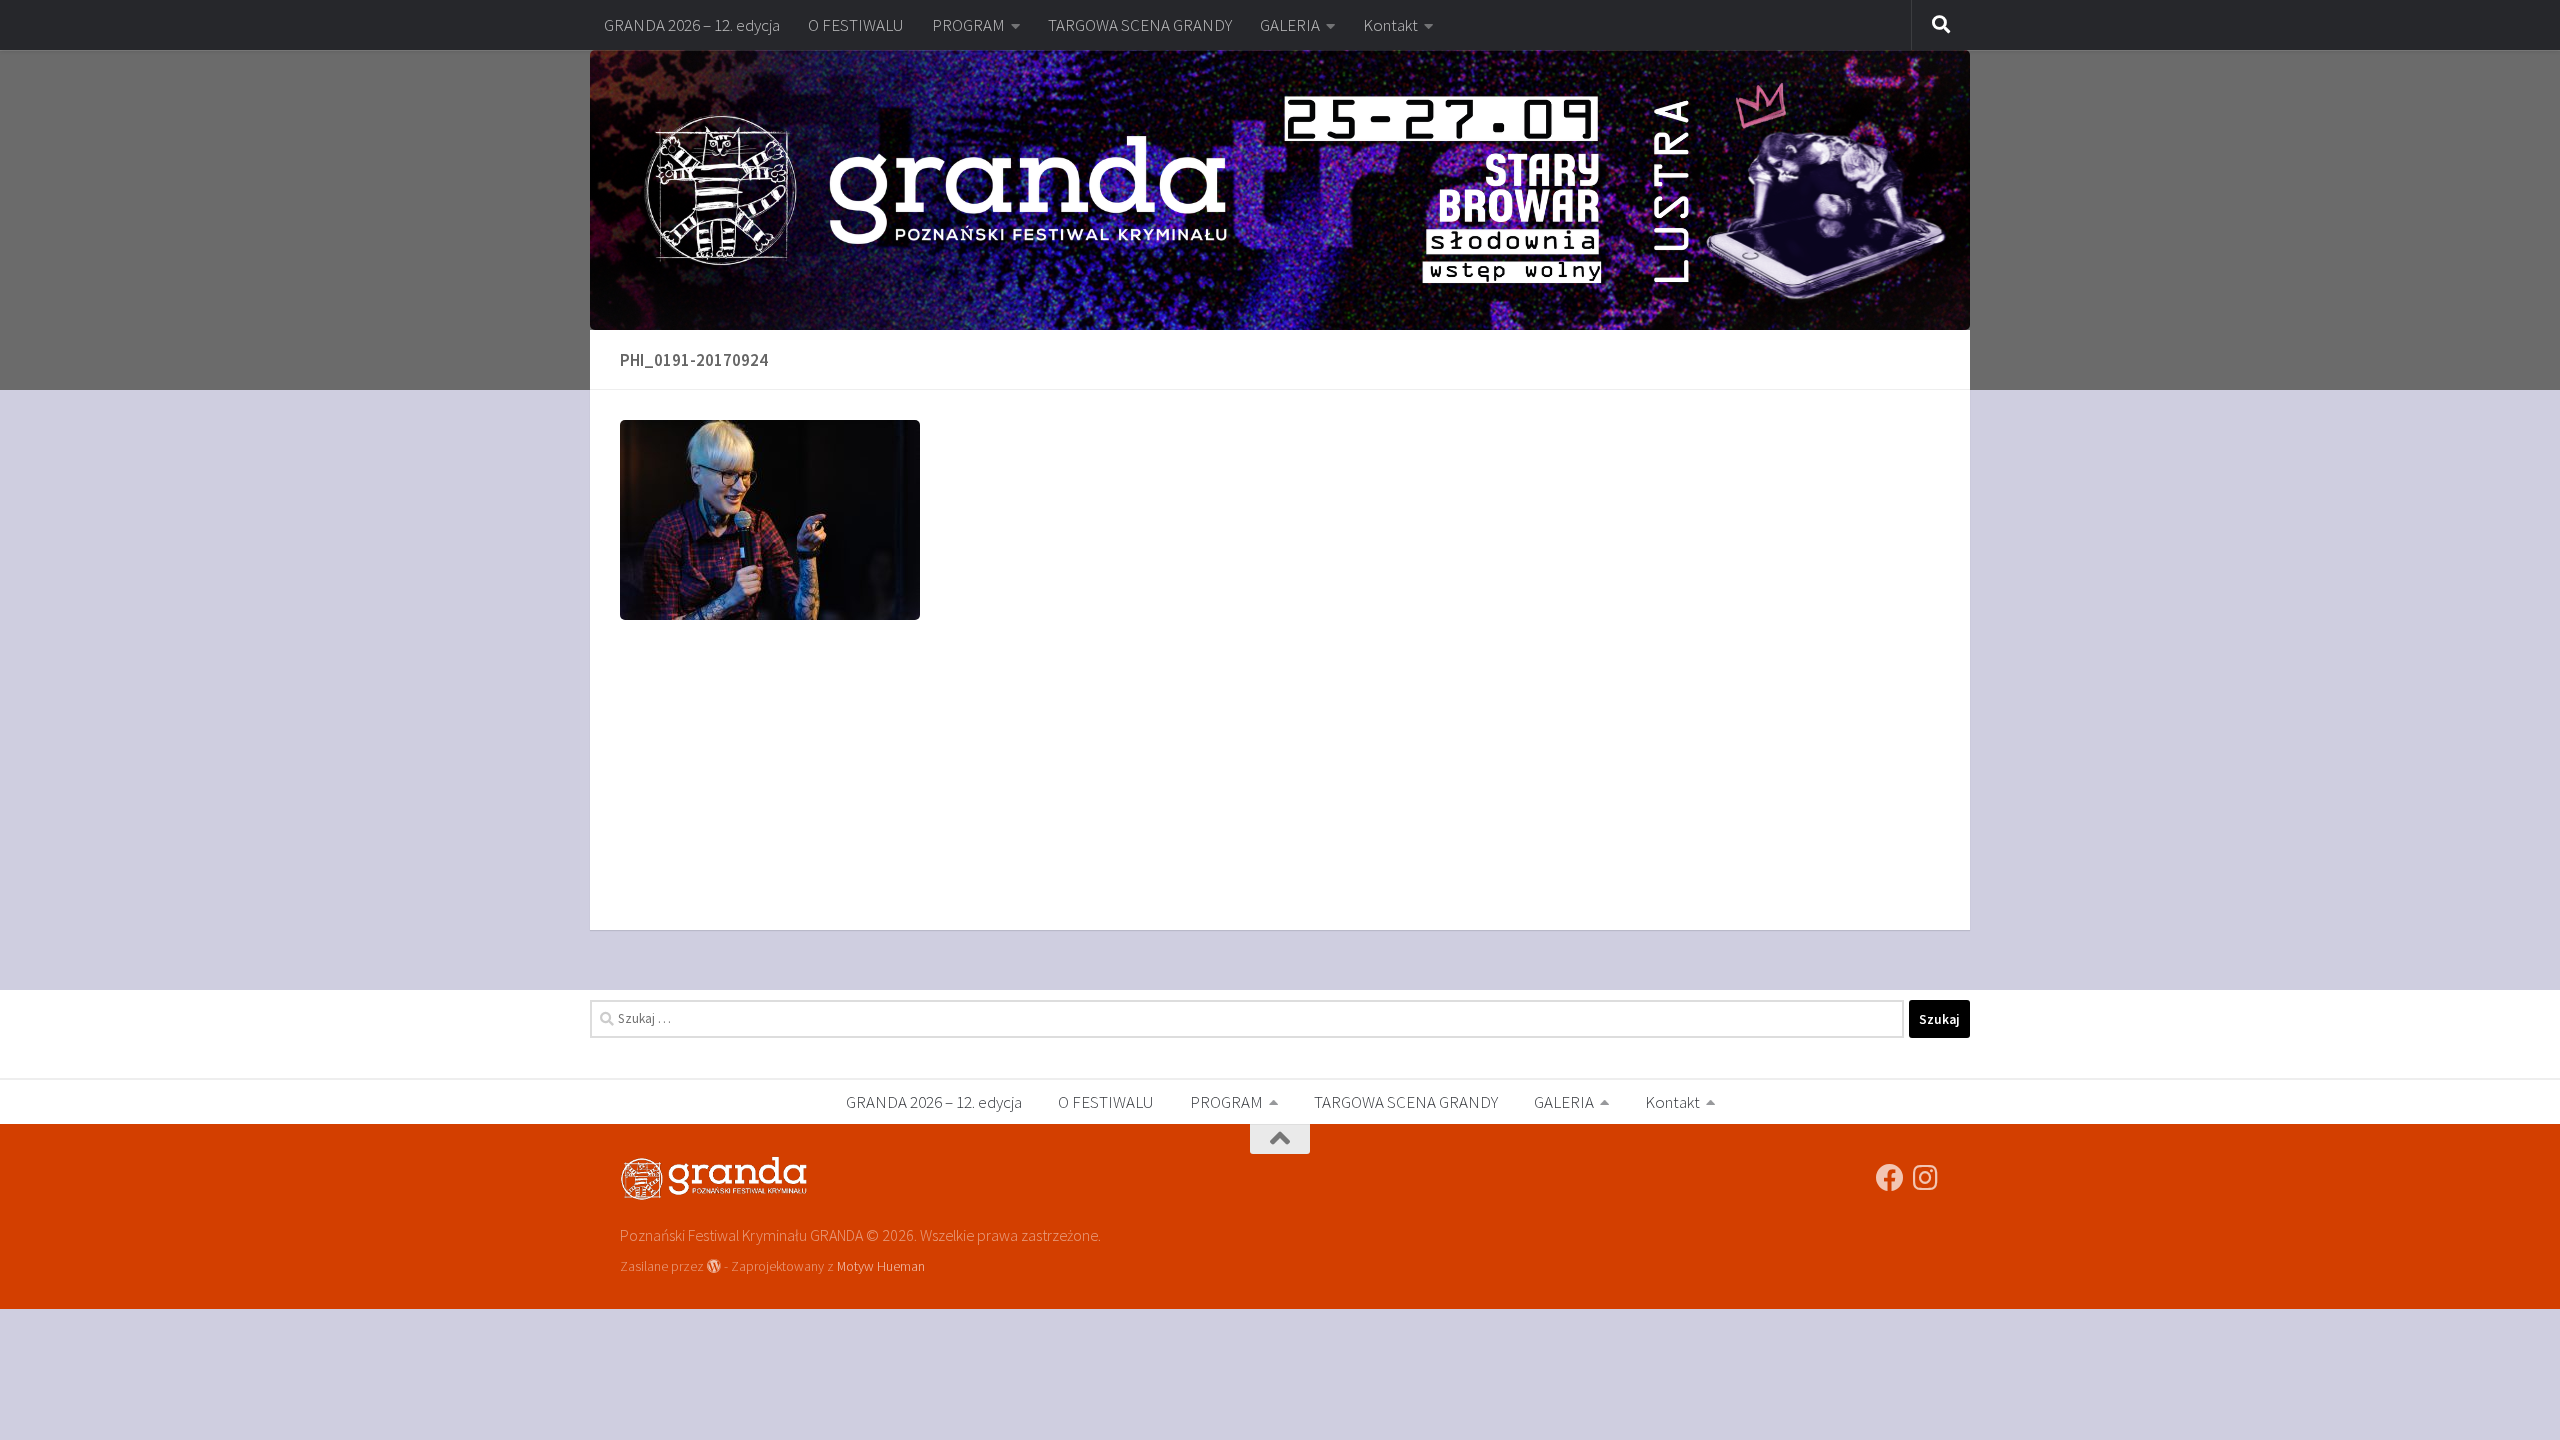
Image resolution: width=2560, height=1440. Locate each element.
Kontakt (1390, 25)
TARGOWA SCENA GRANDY (1140, 25)
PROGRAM (968, 25)
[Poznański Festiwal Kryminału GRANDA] (1890, 1178)
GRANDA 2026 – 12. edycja (692, 25)
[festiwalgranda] (1926, 1178)
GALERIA (1290, 25)
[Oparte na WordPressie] (714, 1266)
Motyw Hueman (881, 1266)
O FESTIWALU (856, 25)
